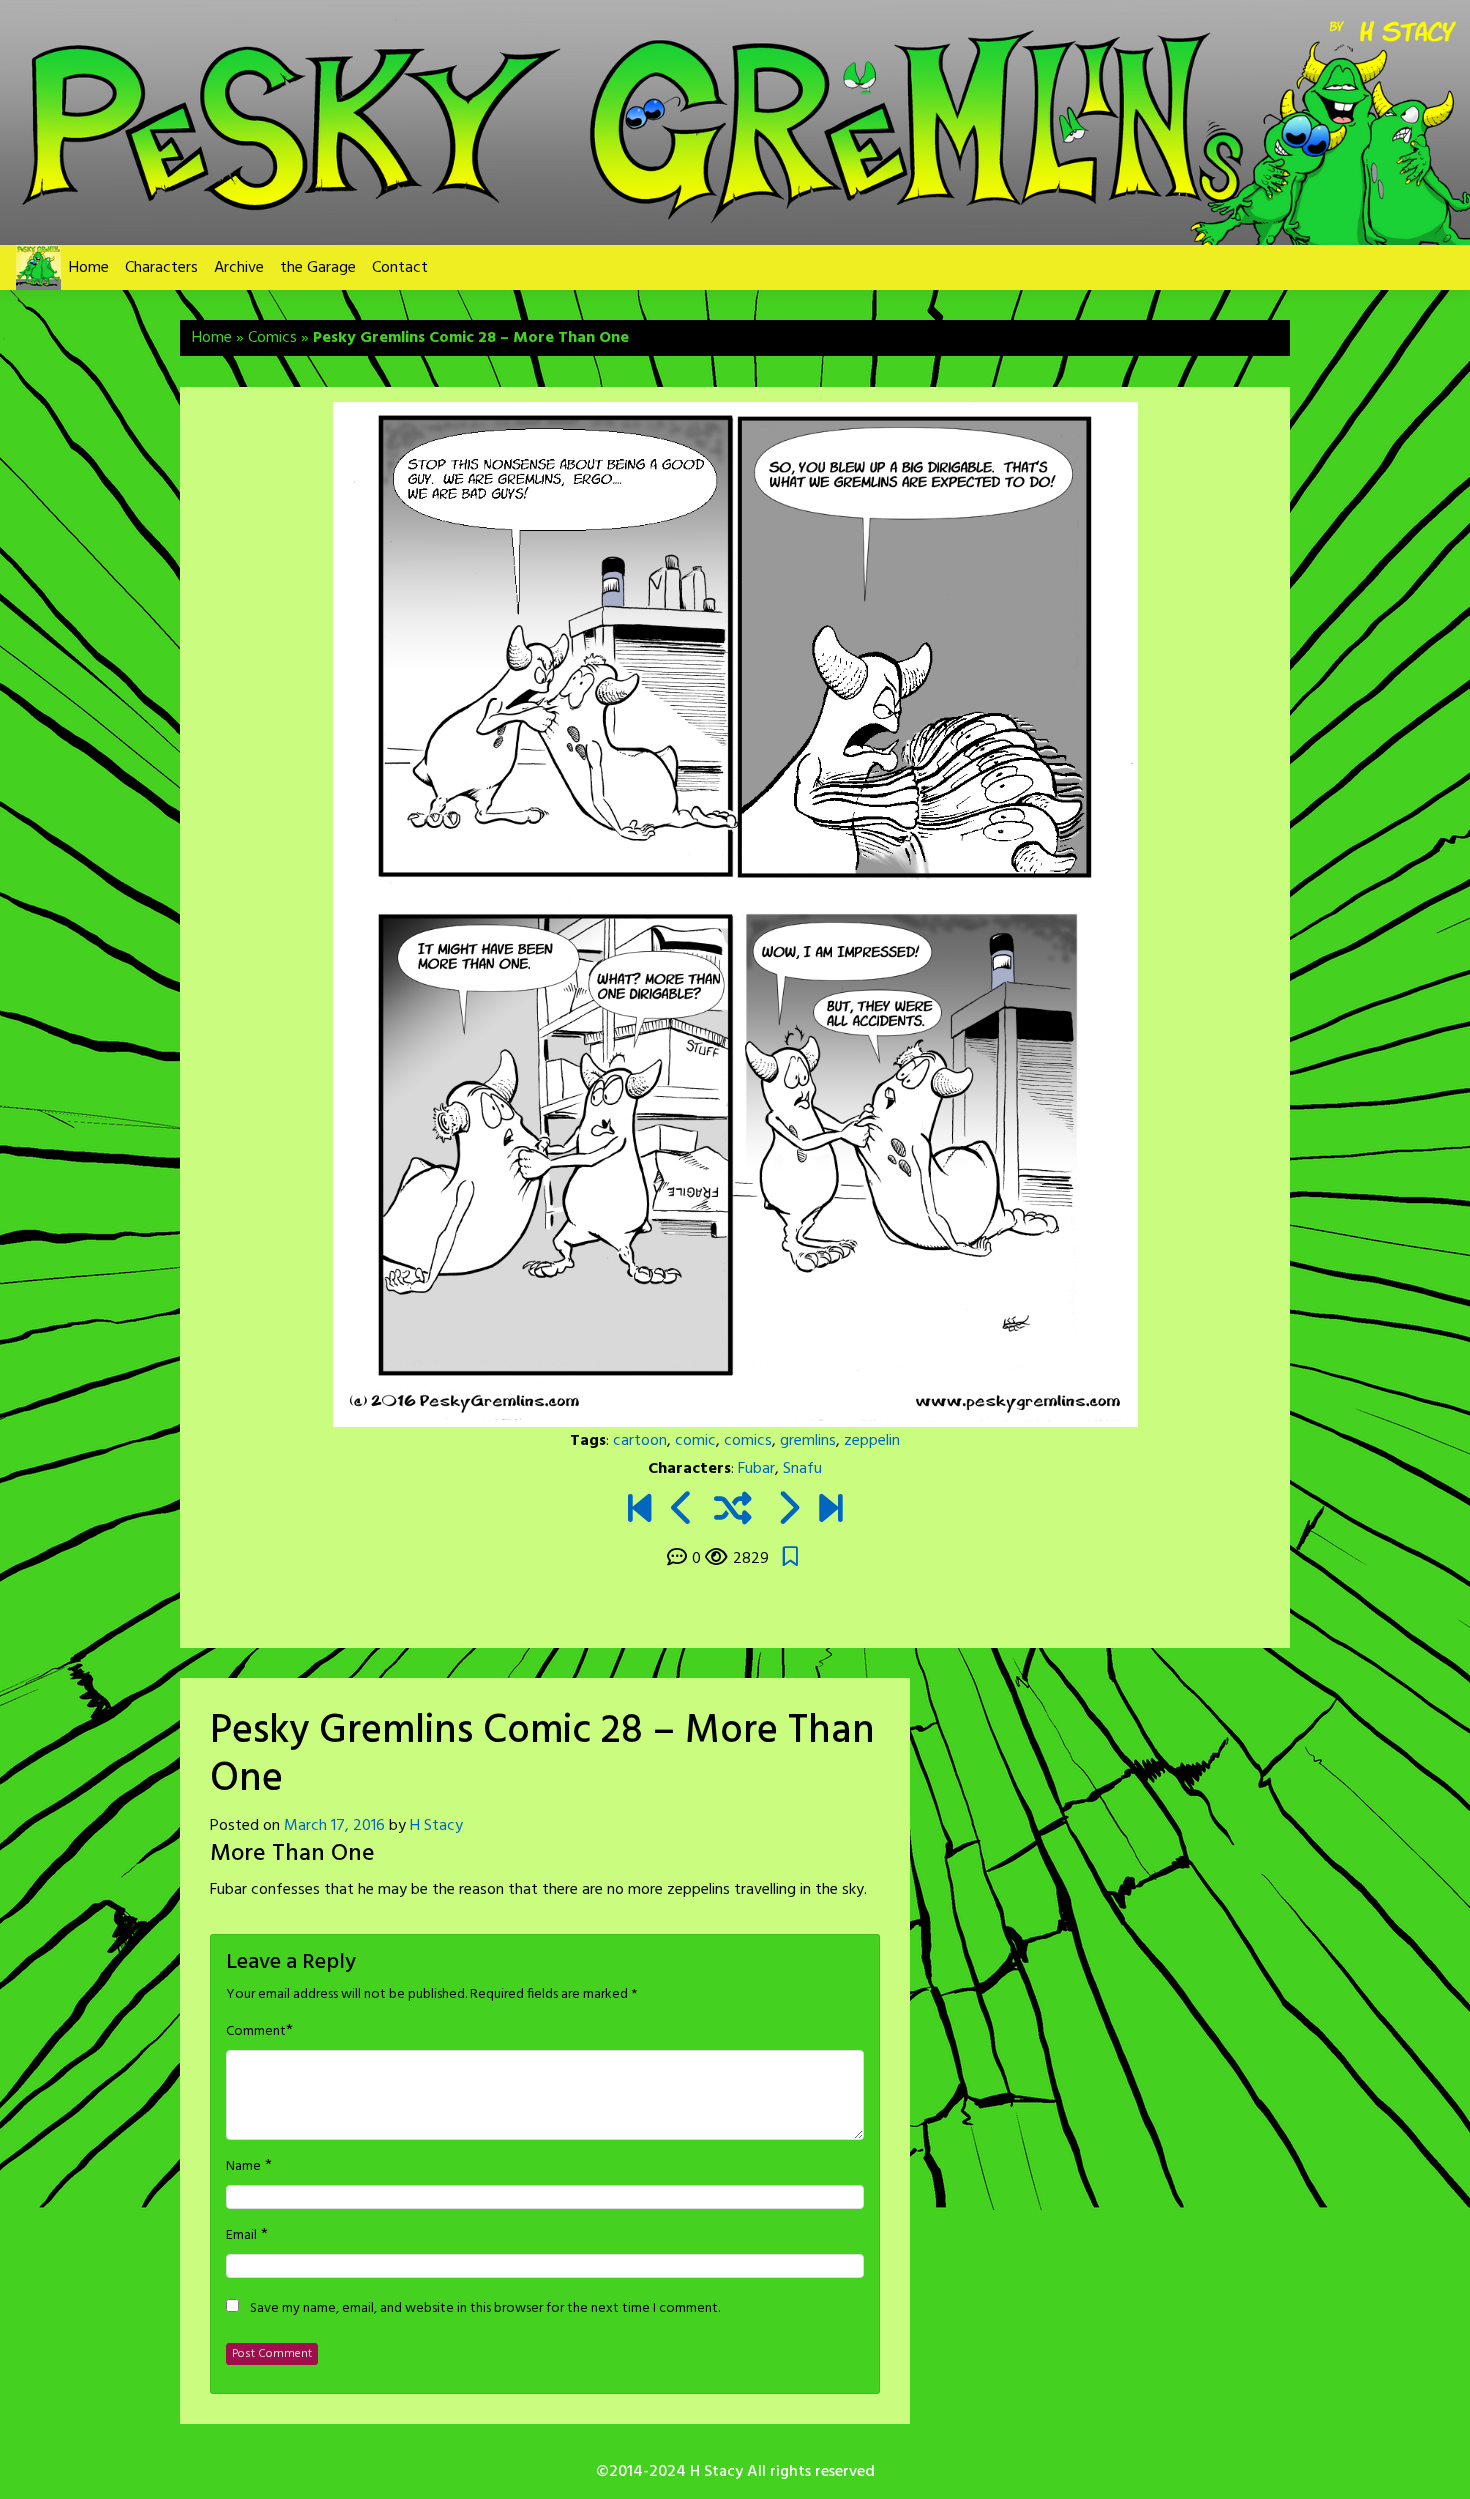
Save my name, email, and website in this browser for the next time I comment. (485, 2309)
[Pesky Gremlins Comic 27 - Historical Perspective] (682, 1512)
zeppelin (872, 1441)
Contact (400, 268)
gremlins (808, 1441)
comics (748, 1441)
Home (89, 268)
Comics (272, 338)
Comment (256, 2032)
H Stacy (436, 1826)
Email (241, 2236)
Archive (239, 268)
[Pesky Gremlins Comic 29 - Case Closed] (787, 1512)
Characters (161, 268)
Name (243, 2167)
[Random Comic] (733, 1512)
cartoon (640, 1441)
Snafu (802, 1469)
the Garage (318, 268)
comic (695, 1441)
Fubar (756, 1469)
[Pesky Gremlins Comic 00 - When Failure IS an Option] (639, 1512)
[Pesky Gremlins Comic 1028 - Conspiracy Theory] (830, 1512)
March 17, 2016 (334, 1826)
